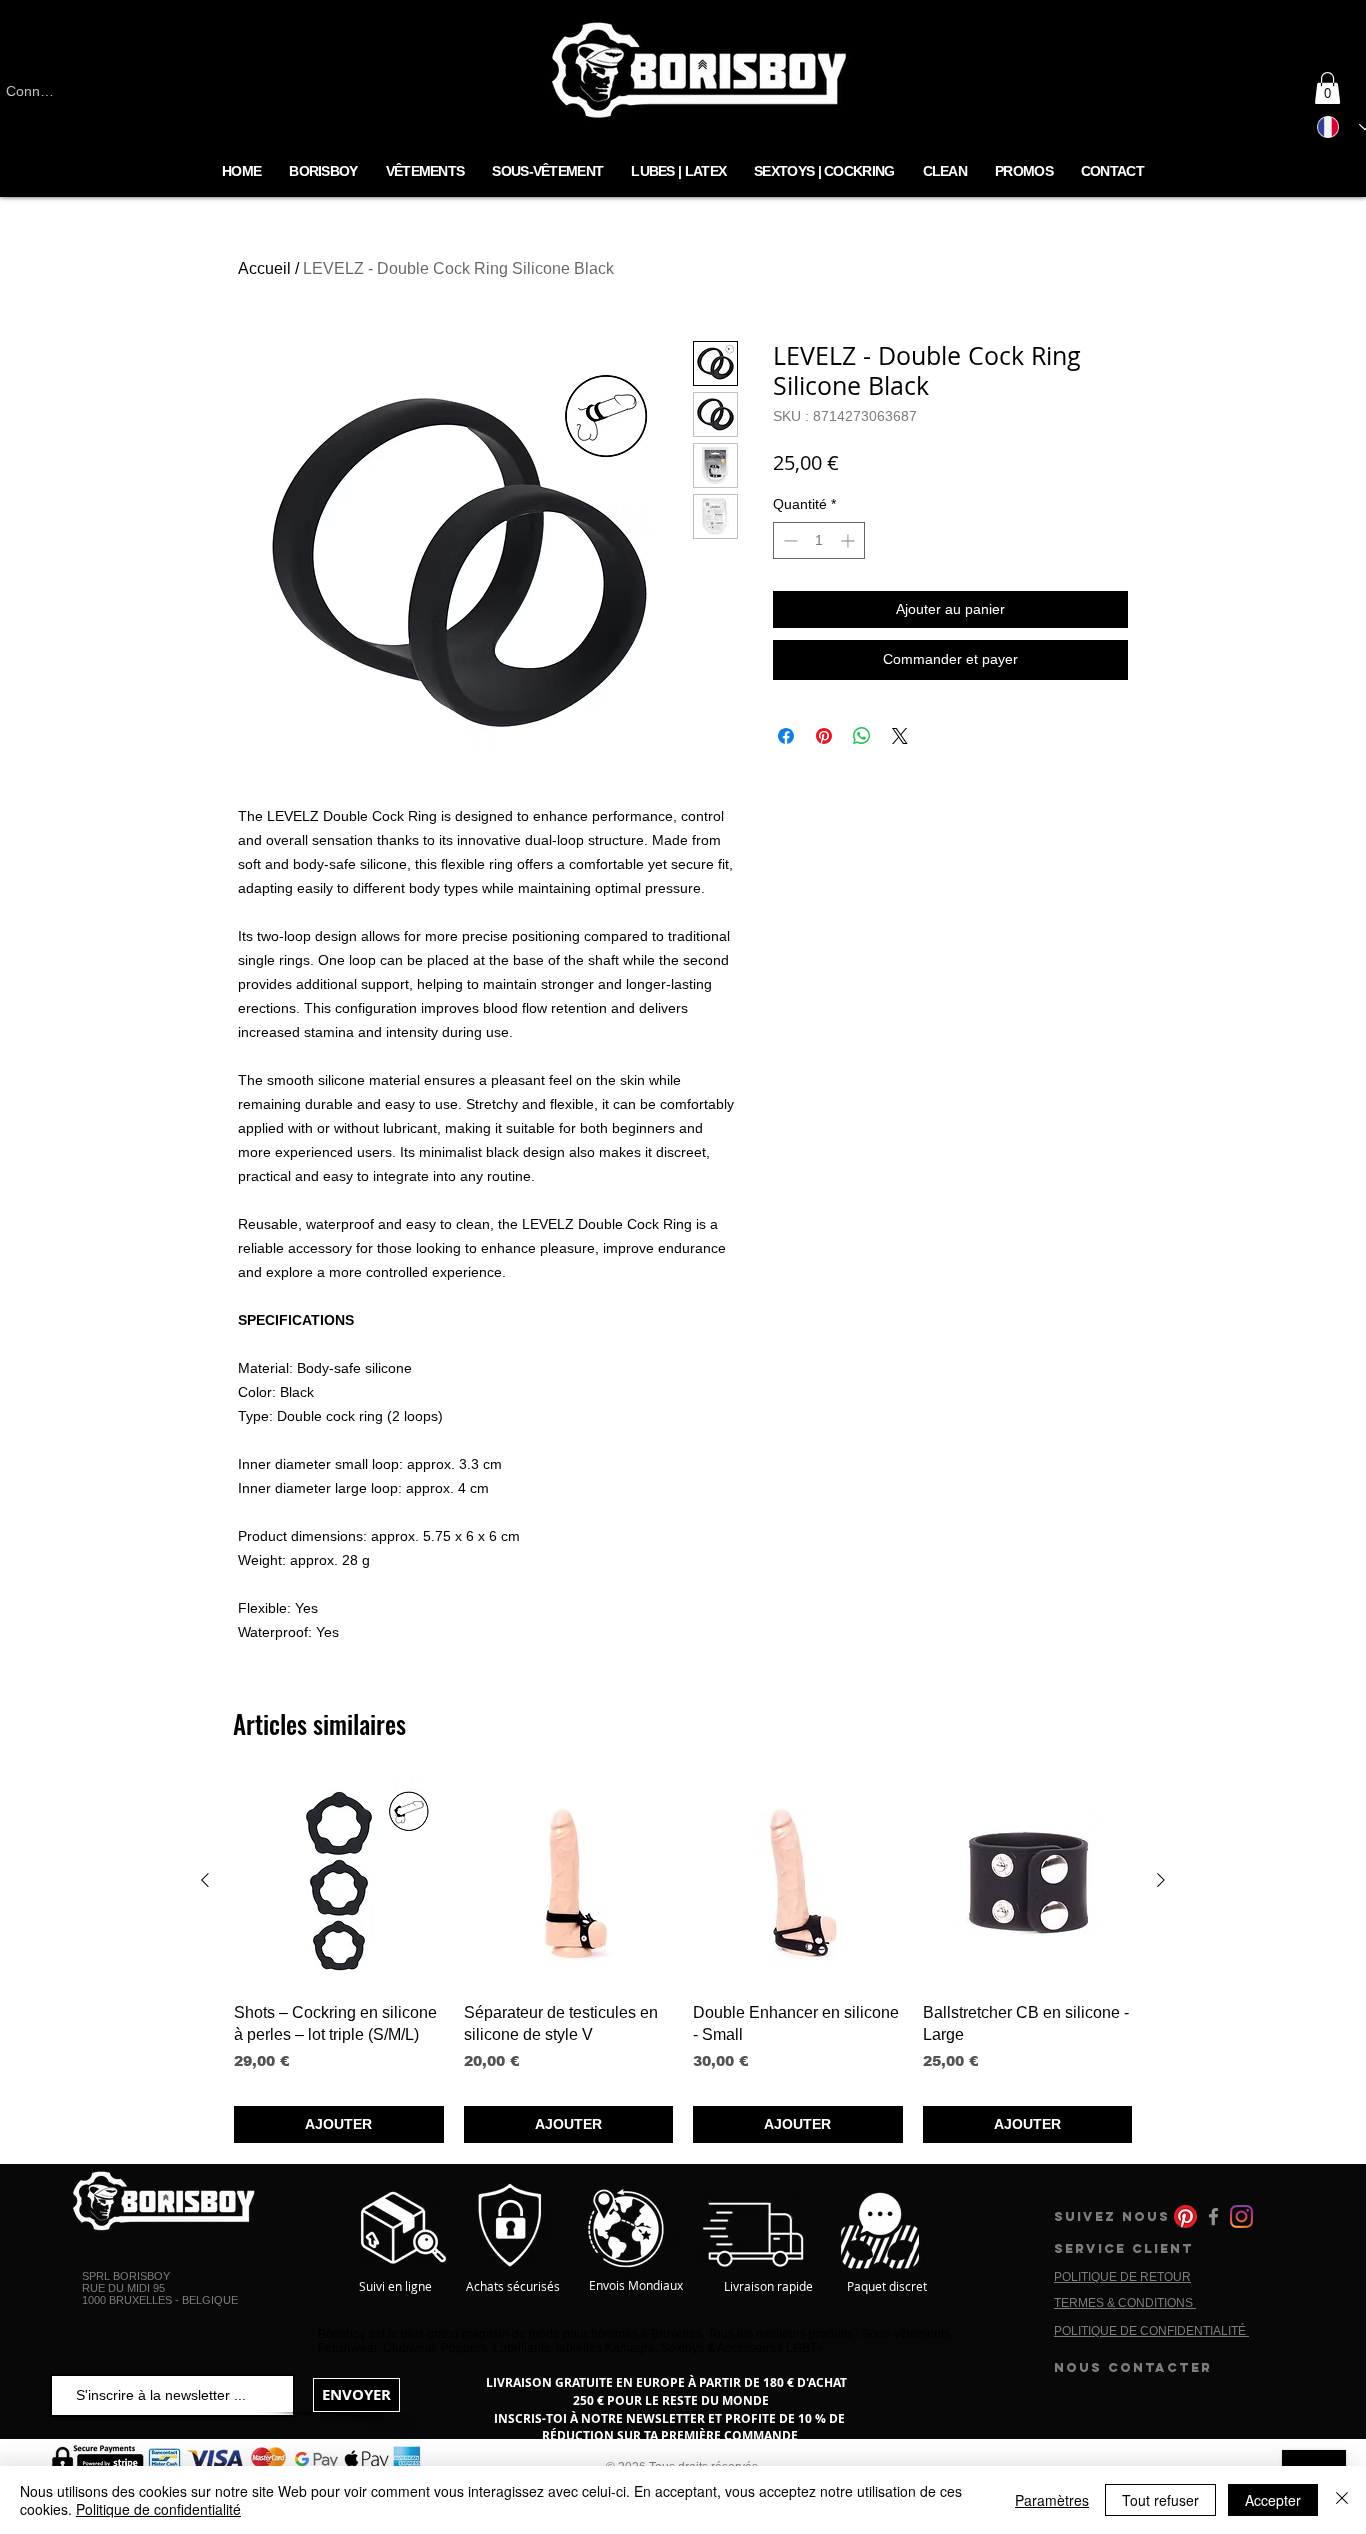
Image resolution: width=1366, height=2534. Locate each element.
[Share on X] (900, 736)
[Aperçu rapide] (339, 1881)
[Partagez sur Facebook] (786, 736)
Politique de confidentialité (158, 2509)
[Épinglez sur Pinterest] (824, 736)
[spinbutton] (819, 540)
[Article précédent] (205, 1880)
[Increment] (849, 540)
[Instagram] (1241, 2216)
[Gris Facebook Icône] (1213, 2216)
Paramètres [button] (1052, 2500)
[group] (683, 1959)
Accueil (264, 268)
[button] (547, 172)
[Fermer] (1342, 2500)
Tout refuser (1160, 2500)
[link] (1327, 88)
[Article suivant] (1161, 1880)
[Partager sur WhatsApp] (862, 736)
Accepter (1273, 2500)
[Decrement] (788, 540)
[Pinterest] (1185, 2216)
